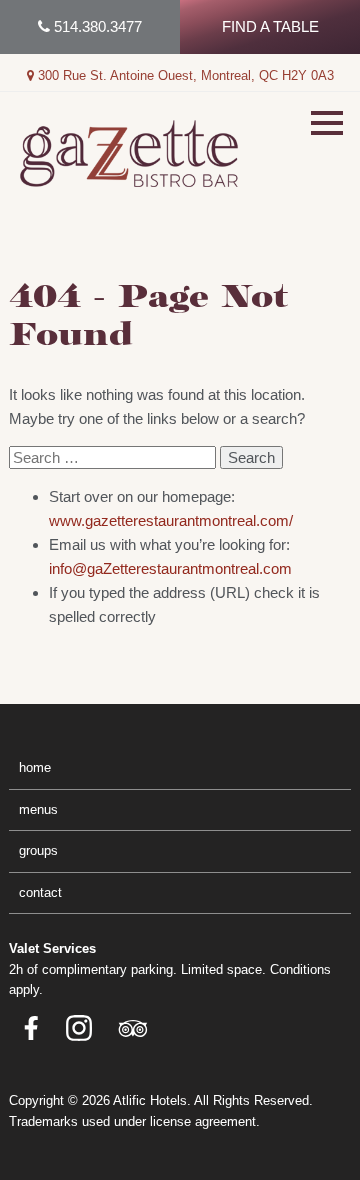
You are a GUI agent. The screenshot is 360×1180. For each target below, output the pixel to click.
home (35, 767)
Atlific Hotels (150, 1100)
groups (38, 850)
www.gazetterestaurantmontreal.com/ (171, 520)
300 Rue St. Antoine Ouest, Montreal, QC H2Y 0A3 (184, 75)
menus (38, 809)
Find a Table (270, 26)
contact (40, 892)
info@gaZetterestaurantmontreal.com (170, 568)
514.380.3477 (96, 26)
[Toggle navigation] (327, 123)
